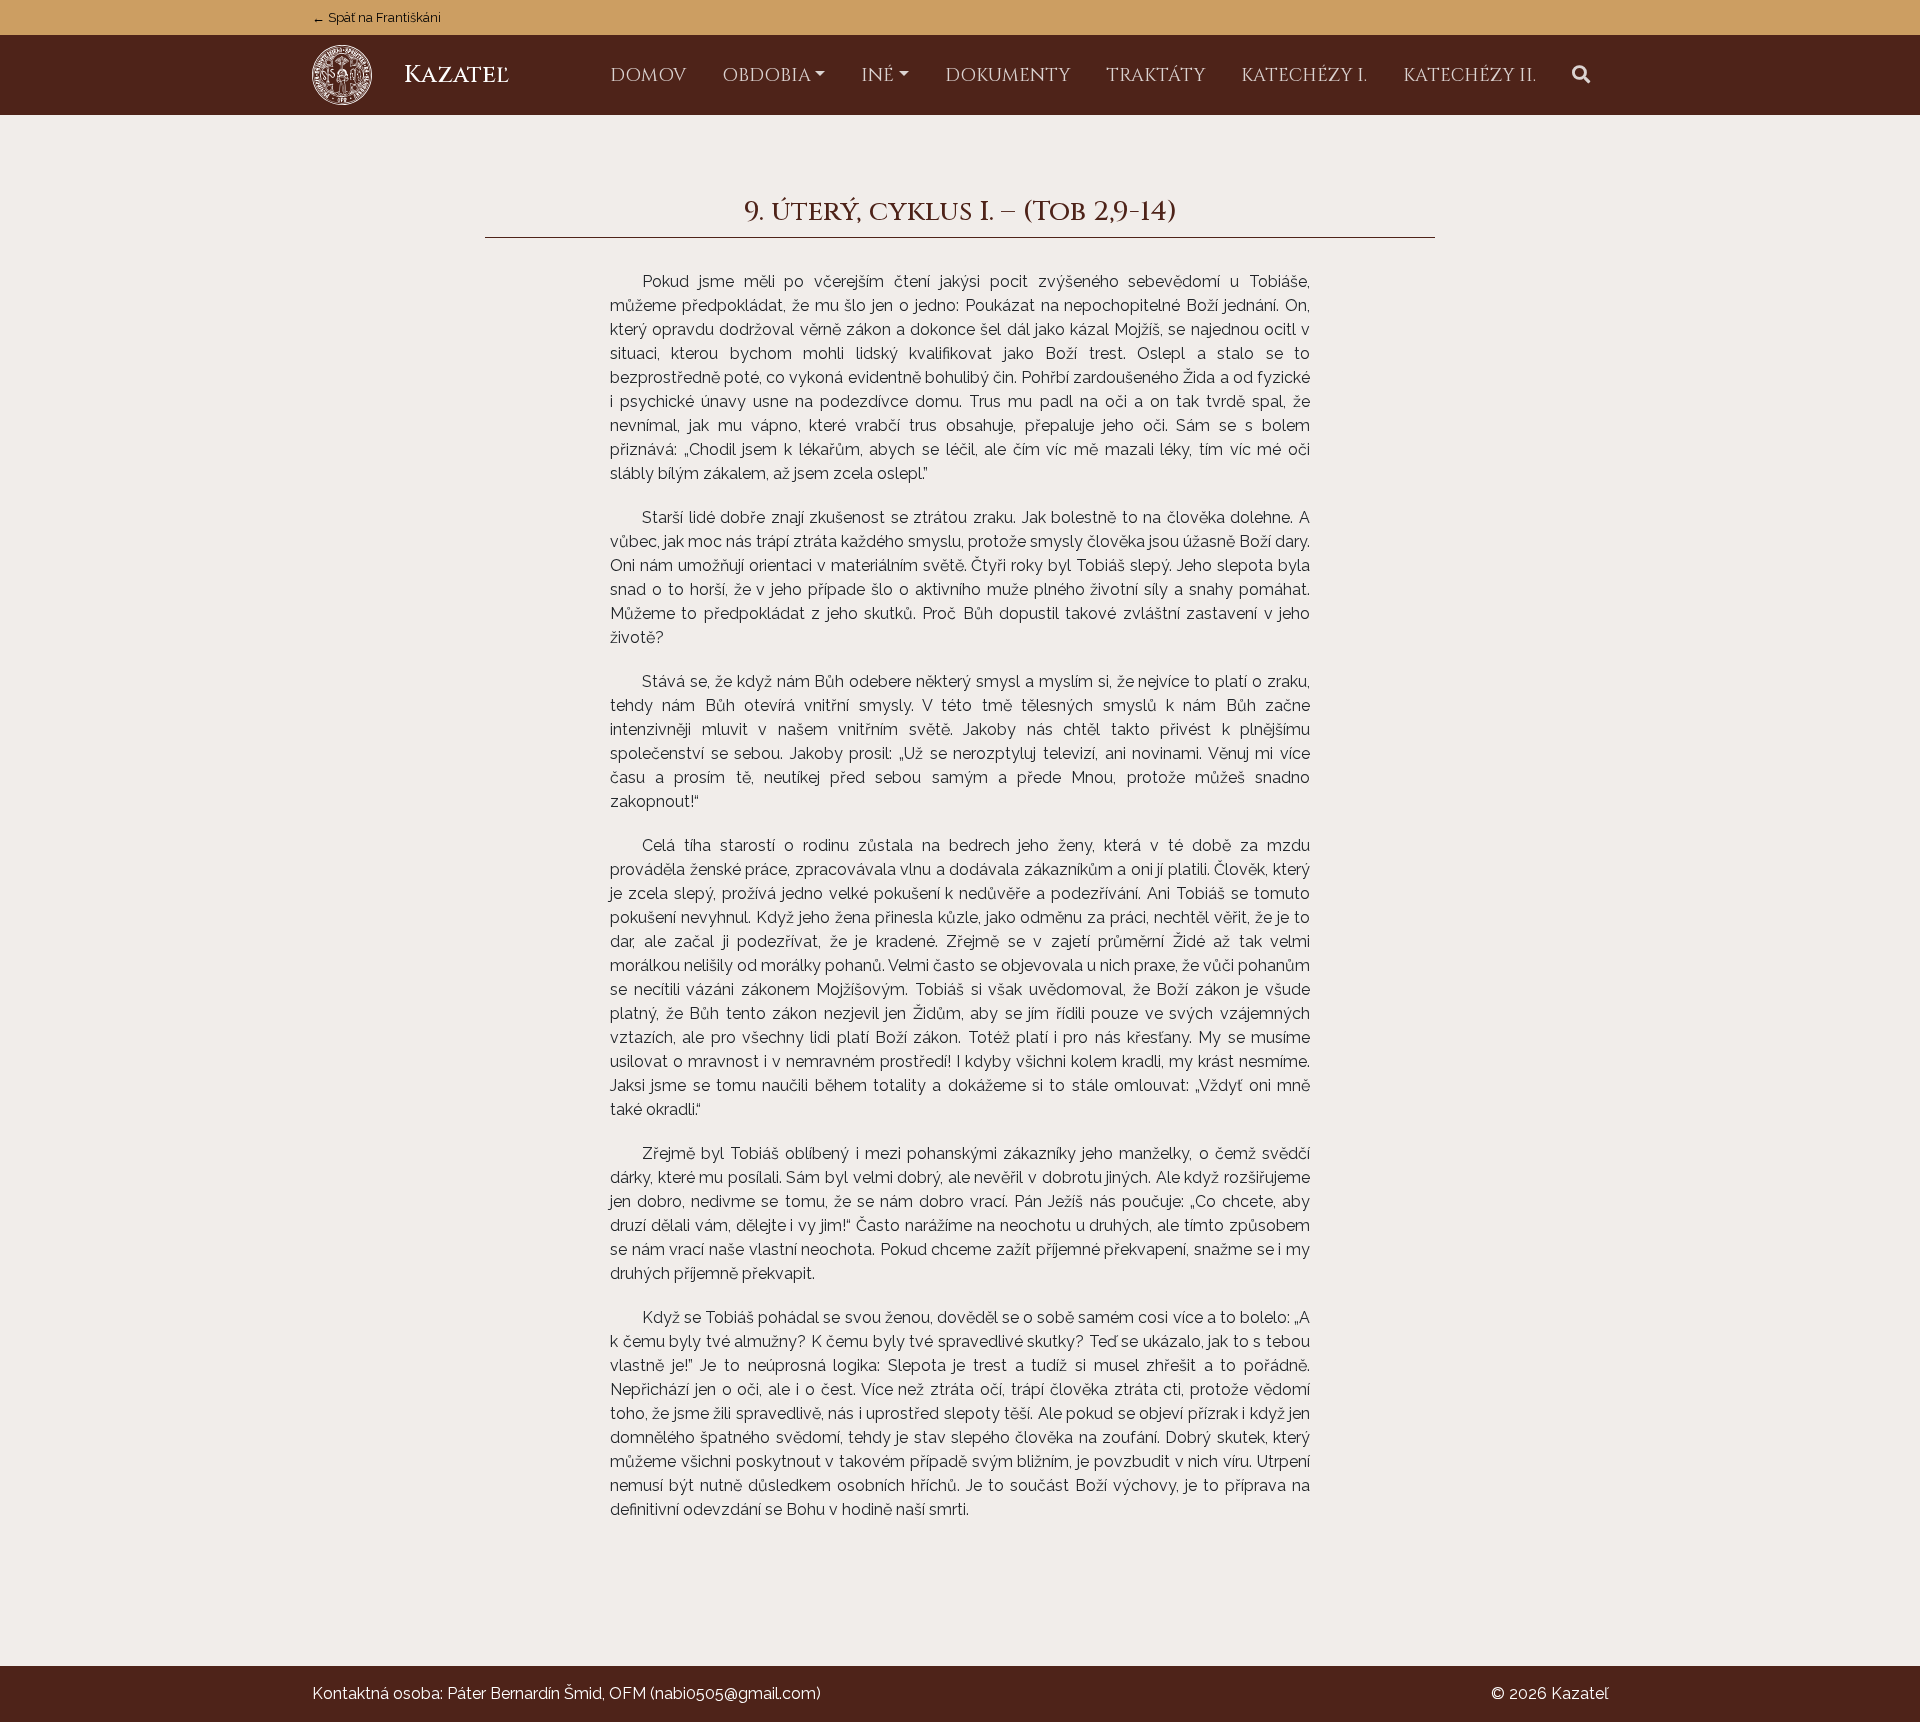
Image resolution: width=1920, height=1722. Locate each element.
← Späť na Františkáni (376, 17)
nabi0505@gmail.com (735, 1693)
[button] (1581, 75)
